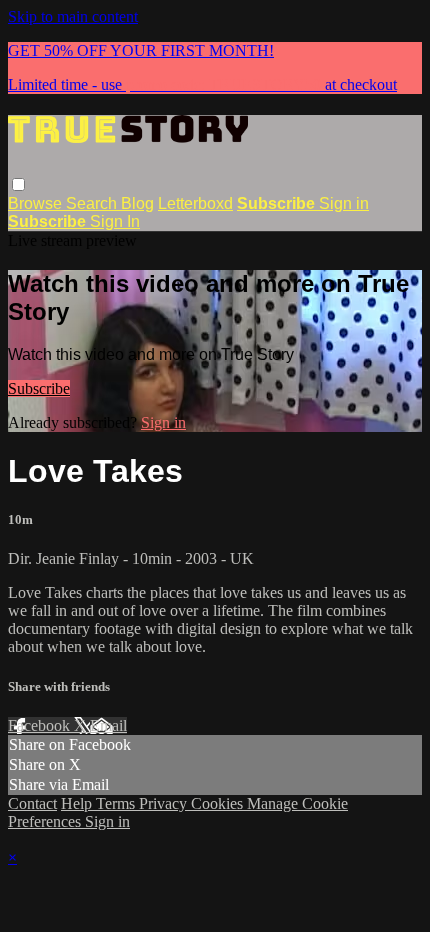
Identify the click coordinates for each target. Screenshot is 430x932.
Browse (37, 203)
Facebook (41, 725)
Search (93, 203)
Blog (137, 203)
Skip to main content (73, 16)
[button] (18, 184)
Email (108, 725)
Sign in (344, 203)
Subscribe (39, 388)
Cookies (219, 803)
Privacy (165, 803)
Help (78, 803)
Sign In (115, 221)
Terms (117, 803)
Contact (32, 803)
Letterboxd (195, 203)
